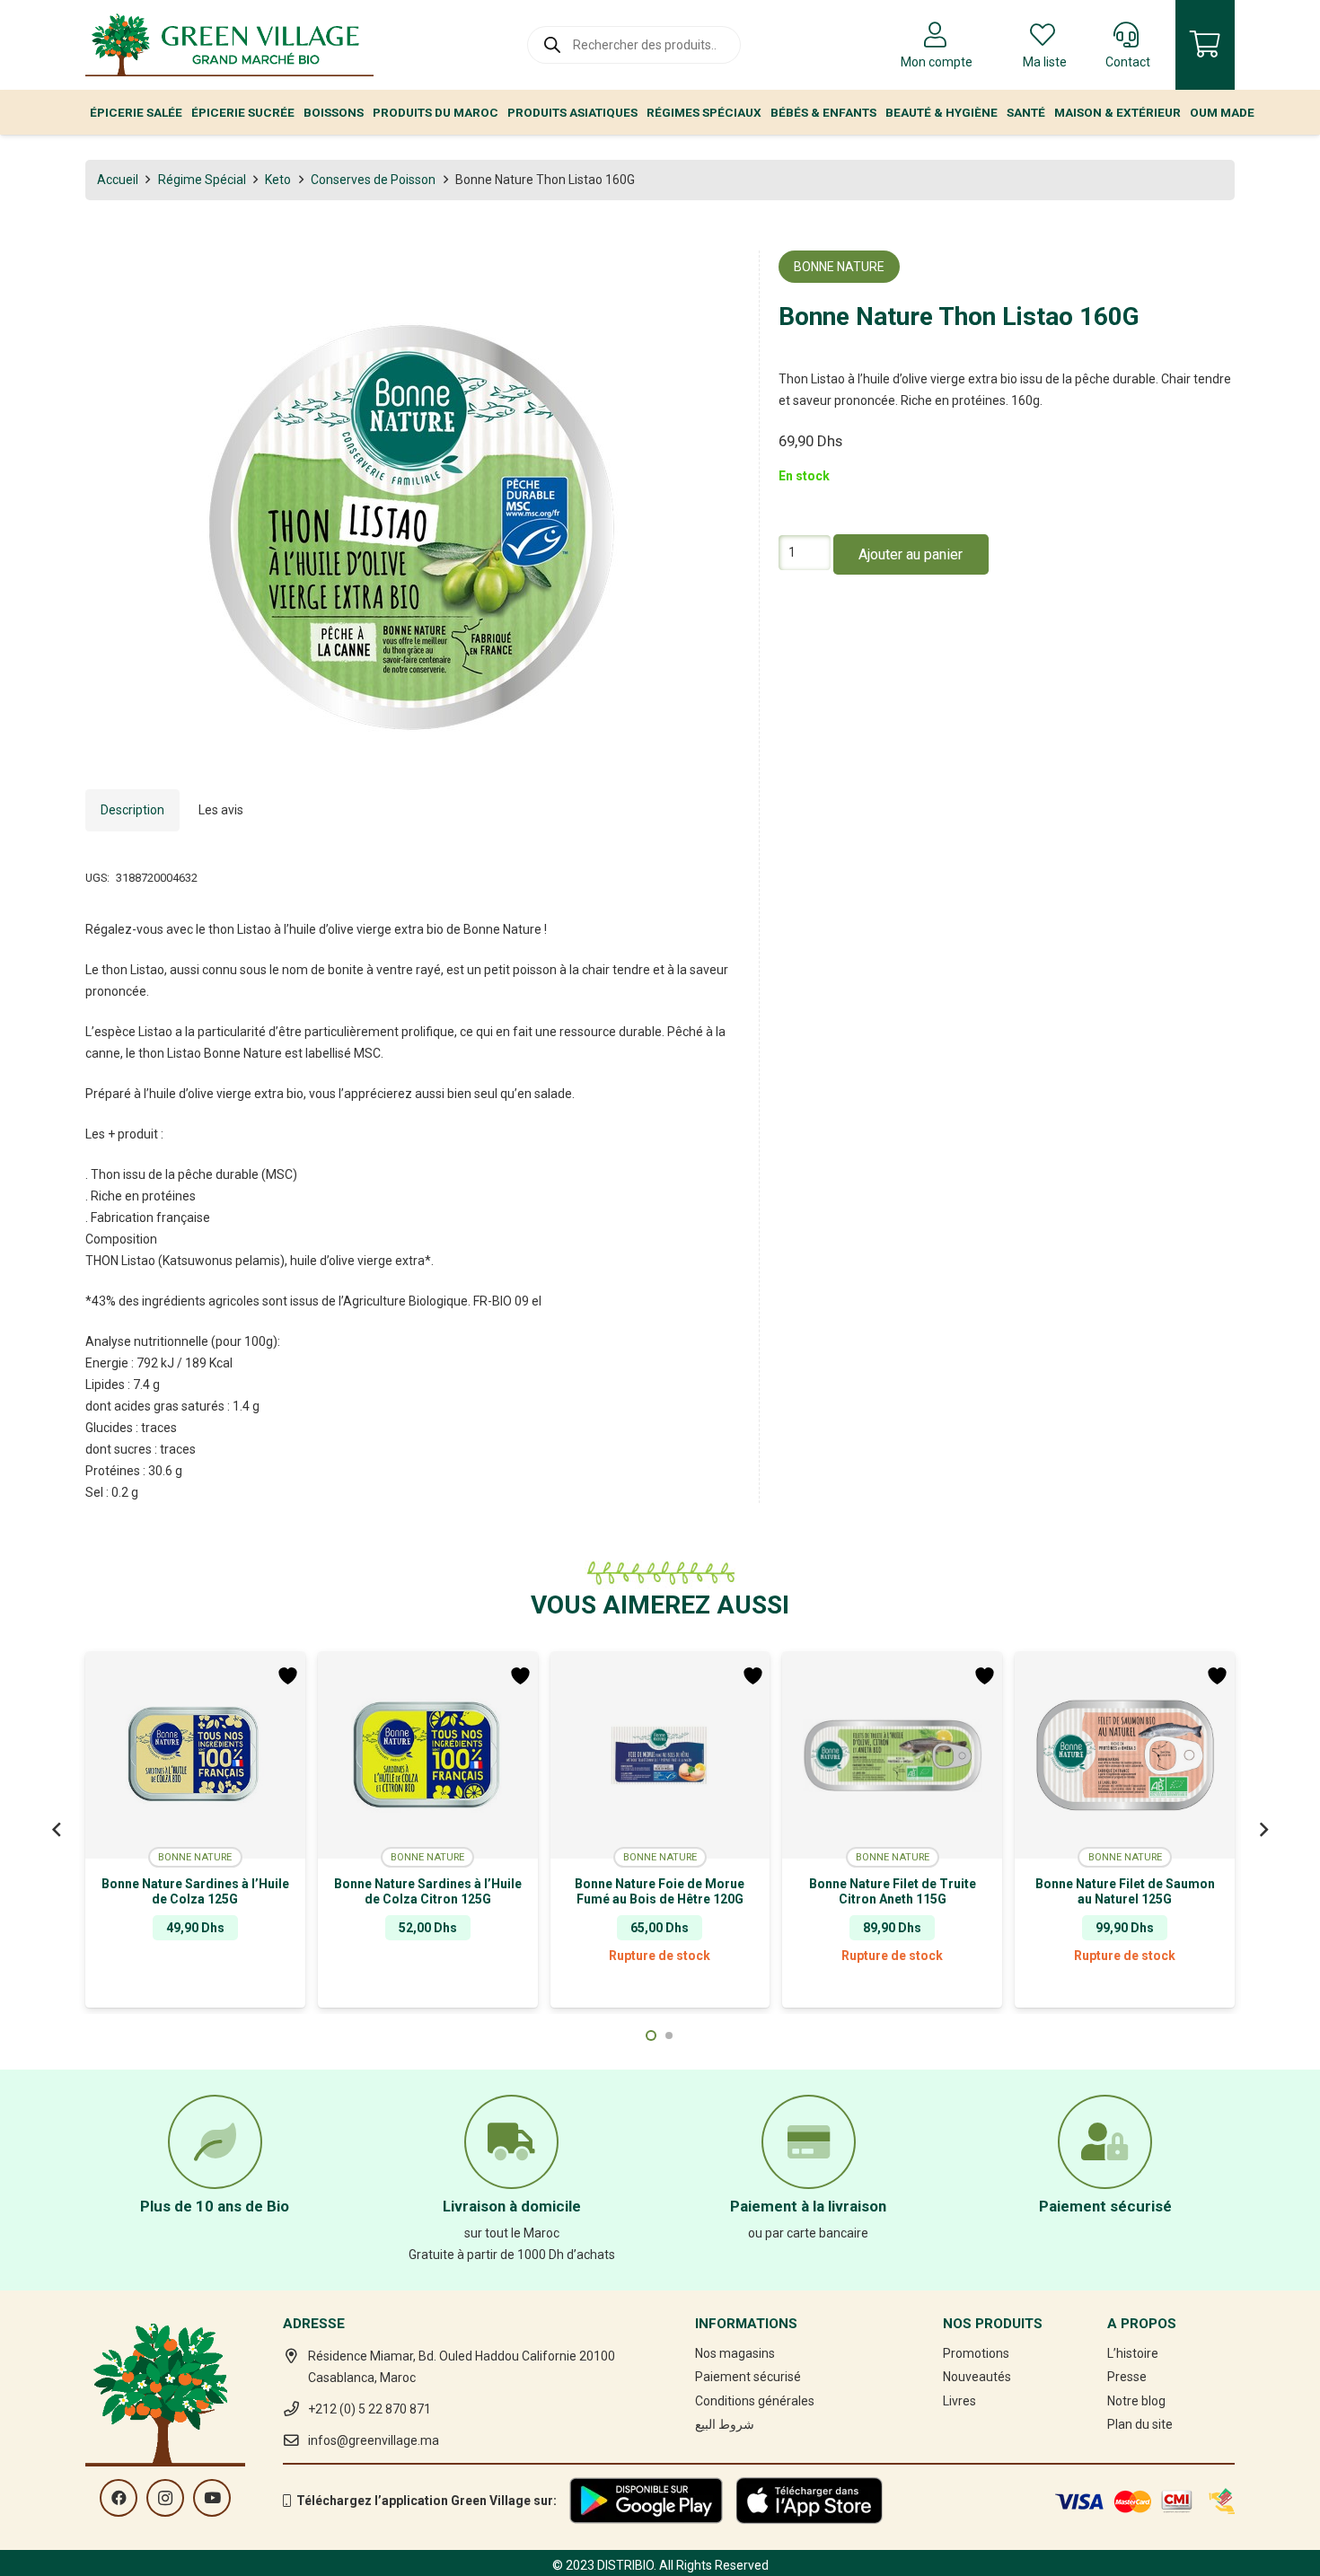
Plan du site (1140, 2424)
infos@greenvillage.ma (374, 2440)
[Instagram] (165, 2498)
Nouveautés (977, 2377)
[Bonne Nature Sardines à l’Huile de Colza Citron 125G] (428, 1755)
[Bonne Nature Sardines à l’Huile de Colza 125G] (195, 1755)
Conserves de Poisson (373, 180)
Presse (1127, 2377)
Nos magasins (735, 2353)
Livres (959, 2401)
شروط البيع (725, 2424)
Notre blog (1136, 2401)
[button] (715, 276)
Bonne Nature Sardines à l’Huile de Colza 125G (195, 1891)
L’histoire (1133, 2353)
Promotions (976, 2353)
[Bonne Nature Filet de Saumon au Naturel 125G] (1125, 1755)
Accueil (118, 180)
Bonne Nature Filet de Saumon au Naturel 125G (1125, 1891)
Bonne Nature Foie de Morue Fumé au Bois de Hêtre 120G (660, 1891)
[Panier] (1205, 45)
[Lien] (229, 45)
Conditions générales (755, 2401)
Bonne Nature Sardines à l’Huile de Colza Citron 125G (428, 1891)
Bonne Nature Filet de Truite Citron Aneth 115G (893, 1891)
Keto (278, 180)
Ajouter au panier (911, 555)
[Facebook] (119, 2498)
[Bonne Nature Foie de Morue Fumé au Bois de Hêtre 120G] (660, 1755)
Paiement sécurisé (748, 2377)
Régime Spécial (202, 180)
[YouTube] (212, 2498)
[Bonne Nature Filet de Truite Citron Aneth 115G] (892, 1755)
